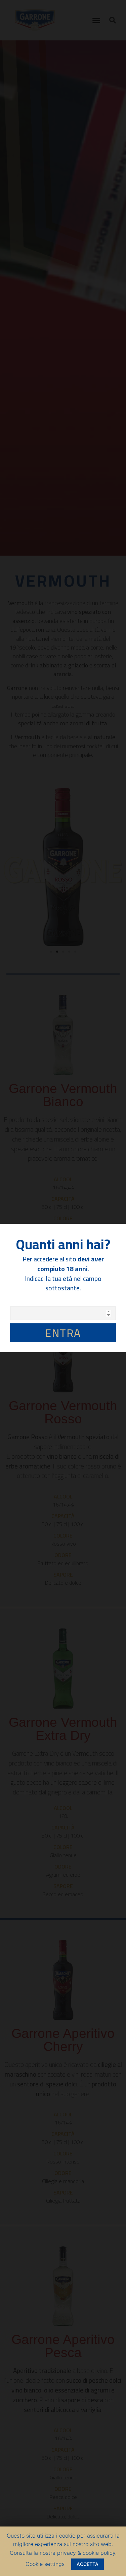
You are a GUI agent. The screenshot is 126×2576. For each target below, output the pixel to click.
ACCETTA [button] (88, 2564)
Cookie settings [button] (45, 2564)
